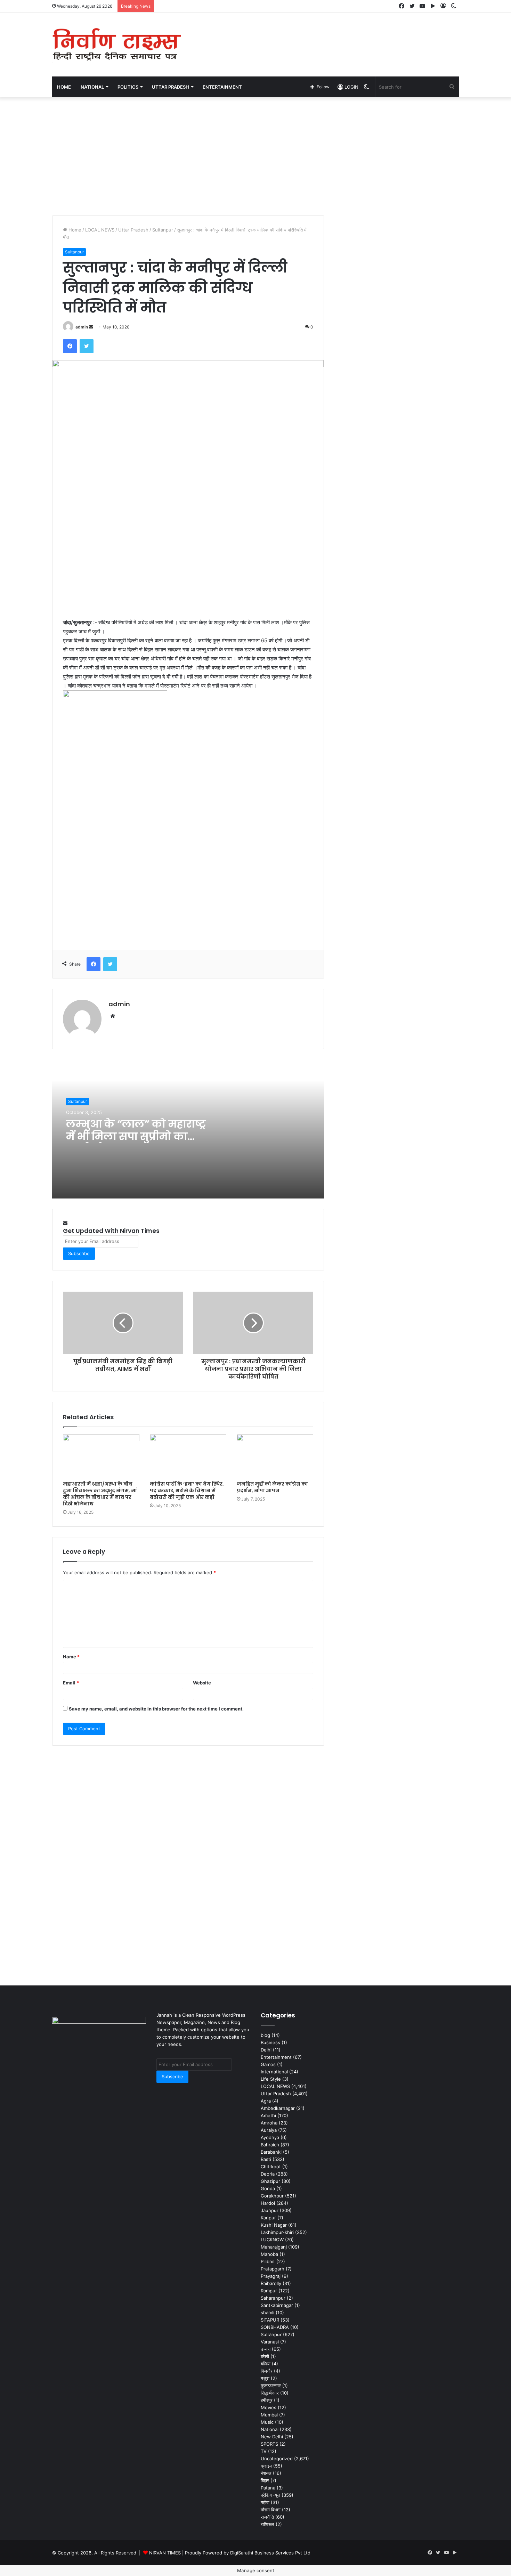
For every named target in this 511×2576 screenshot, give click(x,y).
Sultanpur (163, 230)
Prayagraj (271, 2276)
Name (71, 1657)
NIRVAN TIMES (165, 2553)
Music (267, 2422)
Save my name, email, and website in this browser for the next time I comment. (156, 1709)
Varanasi (270, 2342)
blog (265, 2035)
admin (82, 327)
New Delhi (272, 2437)
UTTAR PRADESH (171, 87)
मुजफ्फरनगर (271, 2386)
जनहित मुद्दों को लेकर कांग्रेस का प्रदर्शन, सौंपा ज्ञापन (272, 1487)
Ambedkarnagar (278, 2108)
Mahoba (269, 2254)
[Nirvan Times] (116, 45)
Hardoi (268, 2203)
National (270, 2429)
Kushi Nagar (274, 2225)
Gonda (268, 2188)
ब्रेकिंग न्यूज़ (270, 2495)
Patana (268, 2488)
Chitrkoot (271, 2167)
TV (264, 2451)
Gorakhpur (272, 2196)
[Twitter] (87, 346)
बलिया (266, 2364)
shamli (267, 2313)
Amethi (268, 2115)
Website (202, 1683)
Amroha (269, 2123)
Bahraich (270, 2145)
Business (270, 2042)
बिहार (265, 2480)
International (274, 2072)
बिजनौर (267, 2371)
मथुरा (265, 2378)
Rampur (269, 2291)
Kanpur (268, 2218)
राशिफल (267, 2524)
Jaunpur (270, 2210)
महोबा (265, 2502)
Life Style (271, 2079)
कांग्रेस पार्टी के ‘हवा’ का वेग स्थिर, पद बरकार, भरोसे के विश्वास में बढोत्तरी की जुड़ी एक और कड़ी (187, 1490)
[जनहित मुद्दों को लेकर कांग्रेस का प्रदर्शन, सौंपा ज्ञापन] (275, 1456)
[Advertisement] (325, 35)
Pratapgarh (273, 2269)
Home (64, 87)
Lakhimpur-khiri (277, 2232)
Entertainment (276, 2057)
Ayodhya (270, 2137)
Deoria (268, 2174)
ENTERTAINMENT (222, 87)
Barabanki (271, 2152)
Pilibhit (268, 2261)
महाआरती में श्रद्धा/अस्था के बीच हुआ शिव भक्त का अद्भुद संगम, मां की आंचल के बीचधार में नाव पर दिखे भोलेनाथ (100, 1494)
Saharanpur (273, 2298)
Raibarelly (271, 2283)
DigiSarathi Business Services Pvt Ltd (270, 2553)
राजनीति (267, 2517)
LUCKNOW (272, 2240)
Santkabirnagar (277, 2305)
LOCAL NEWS (100, 230)
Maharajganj (274, 2247)
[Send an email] (91, 327)
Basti (266, 2159)
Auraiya (269, 2130)
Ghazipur (270, 2181)
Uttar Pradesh (133, 230)
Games (268, 2064)
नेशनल (266, 2473)
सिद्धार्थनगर (270, 2393)
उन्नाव (266, 2349)
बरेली (265, 2356)
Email (71, 1683)
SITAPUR (270, 2320)
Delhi (266, 2050)
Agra (266, 2101)
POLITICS (128, 87)
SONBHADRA (275, 2327)
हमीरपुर (267, 2400)
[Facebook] (70, 346)
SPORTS (269, 2444)
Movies (269, 2407)
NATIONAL (92, 87)
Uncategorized (277, 2459)
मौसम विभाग (271, 2510)
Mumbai (269, 2415)
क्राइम (266, 2466)
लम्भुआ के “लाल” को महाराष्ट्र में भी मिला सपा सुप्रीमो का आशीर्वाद (136, 1136)
